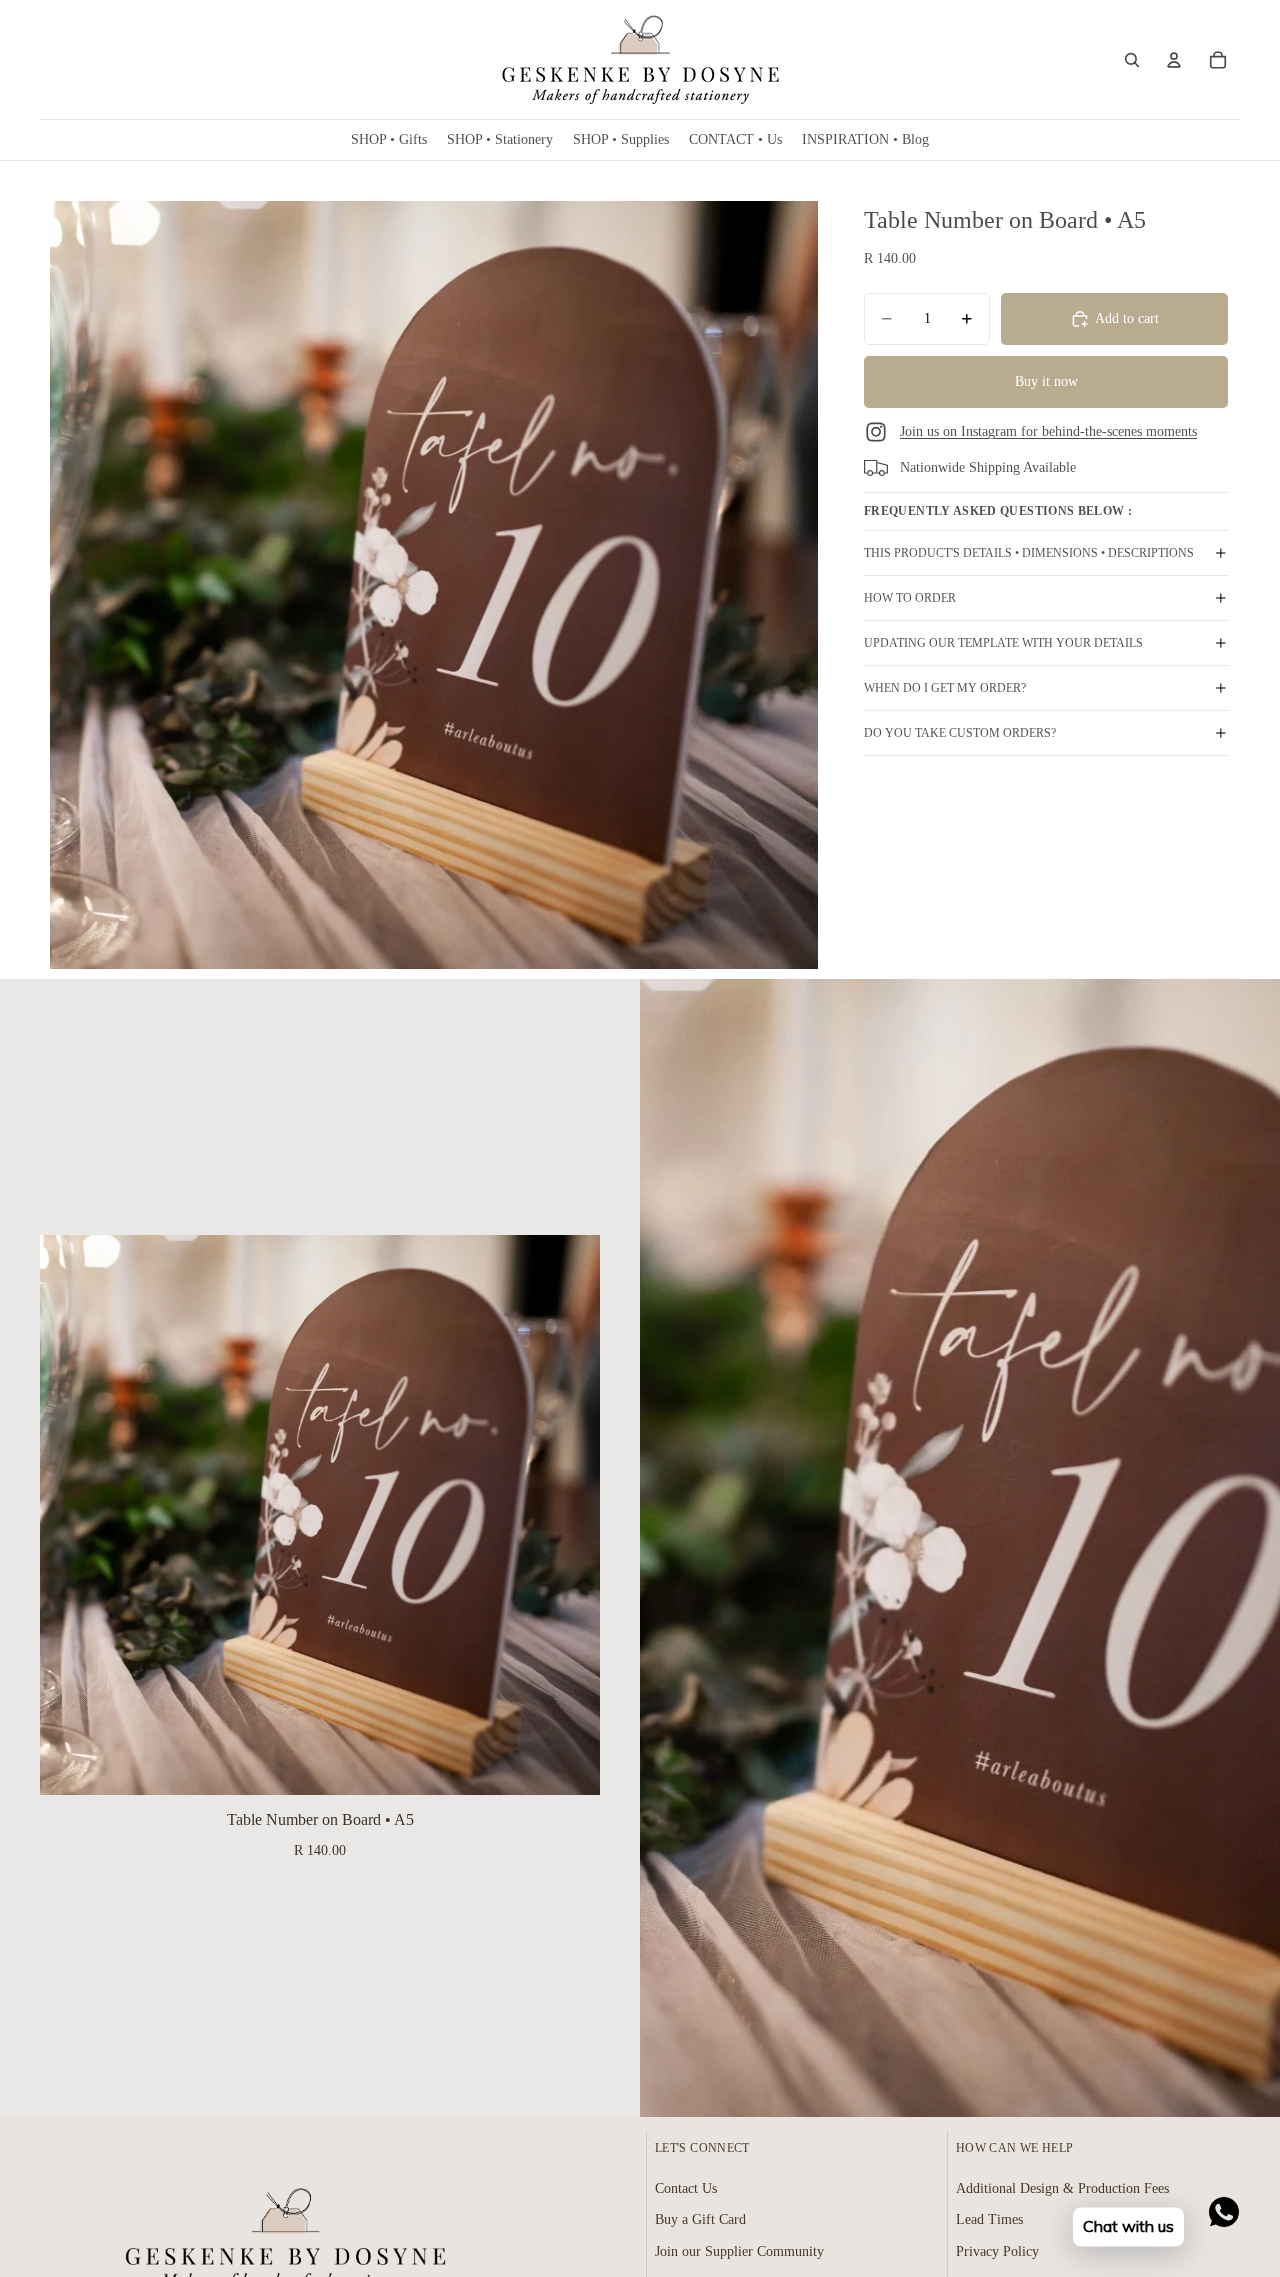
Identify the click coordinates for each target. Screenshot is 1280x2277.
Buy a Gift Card (700, 2219)
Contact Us (686, 2188)
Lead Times (989, 2219)
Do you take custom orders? (960, 733)
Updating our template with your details (1003, 643)
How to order (910, 598)
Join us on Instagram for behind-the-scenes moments (1048, 431)
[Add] (569, 1765)
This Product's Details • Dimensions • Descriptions (1029, 553)
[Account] (1174, 60)
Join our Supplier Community (739, 2251)
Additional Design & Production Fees (1062, 2188)
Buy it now (1046, 381)
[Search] (1132, 60)
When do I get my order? (945, 688)
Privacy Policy (997, 2251)
